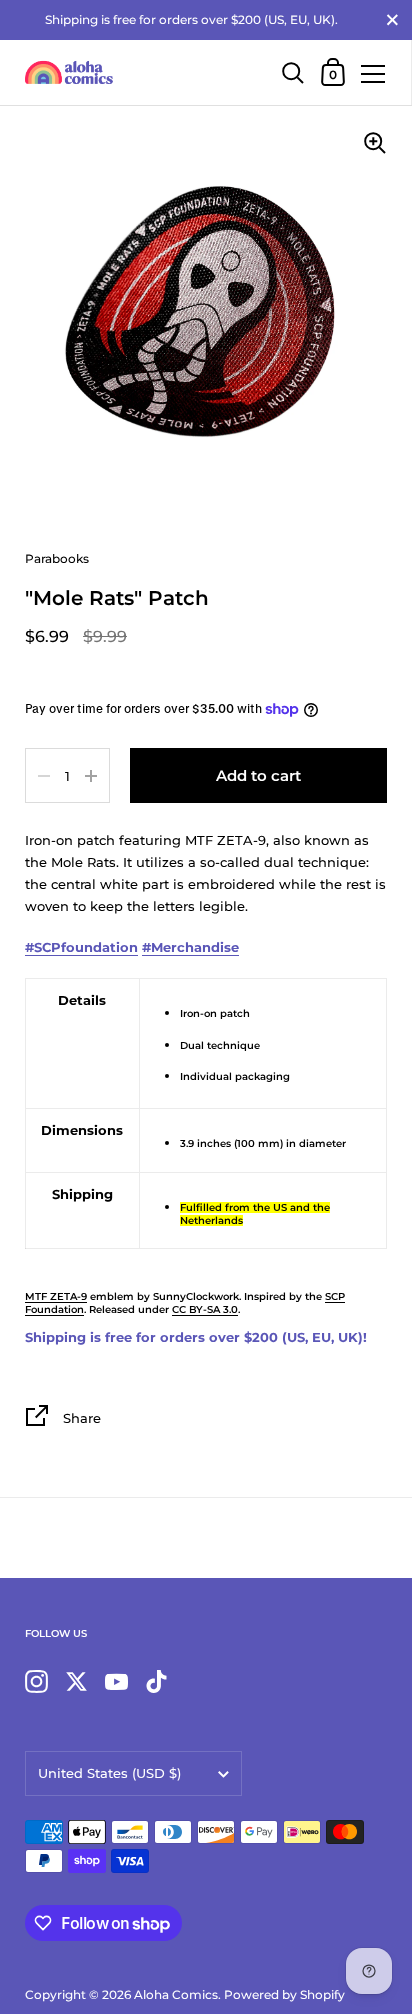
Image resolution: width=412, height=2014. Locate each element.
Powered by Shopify (284, 1994)
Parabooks (57, 558)
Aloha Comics (176, 1994)
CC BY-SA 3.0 (205, 1309)
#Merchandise (190, 947)
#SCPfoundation (81, 947)
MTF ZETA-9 (56, 1296)
